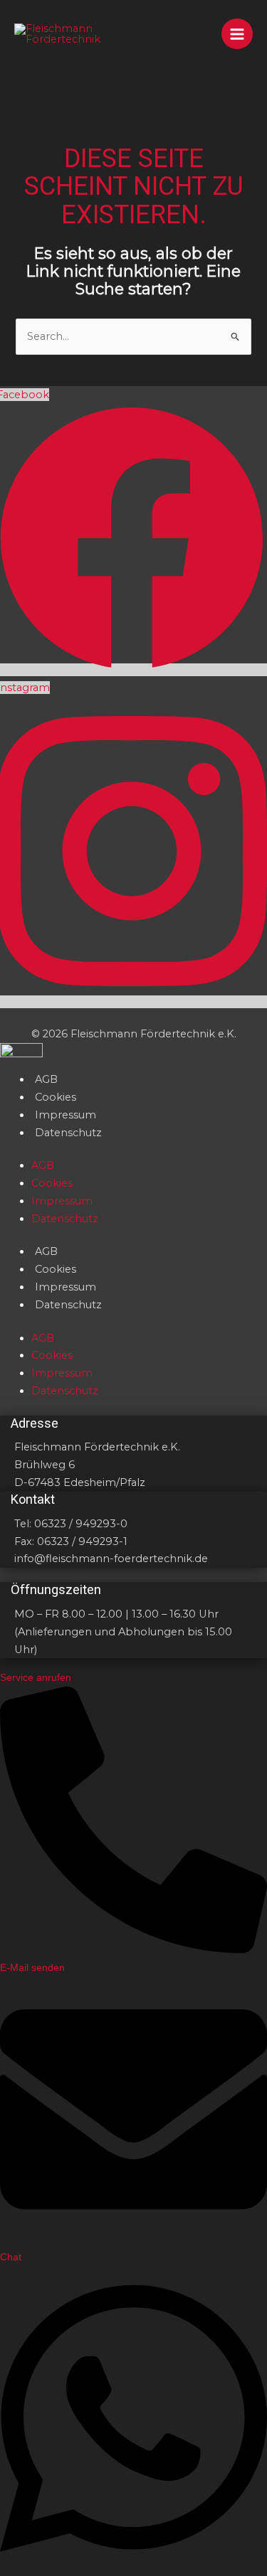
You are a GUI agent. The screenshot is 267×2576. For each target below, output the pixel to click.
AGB (46, 1079)
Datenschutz (68, 1133)
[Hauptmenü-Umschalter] (237, 34)
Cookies (56, 1097)
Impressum (66, 1115)
